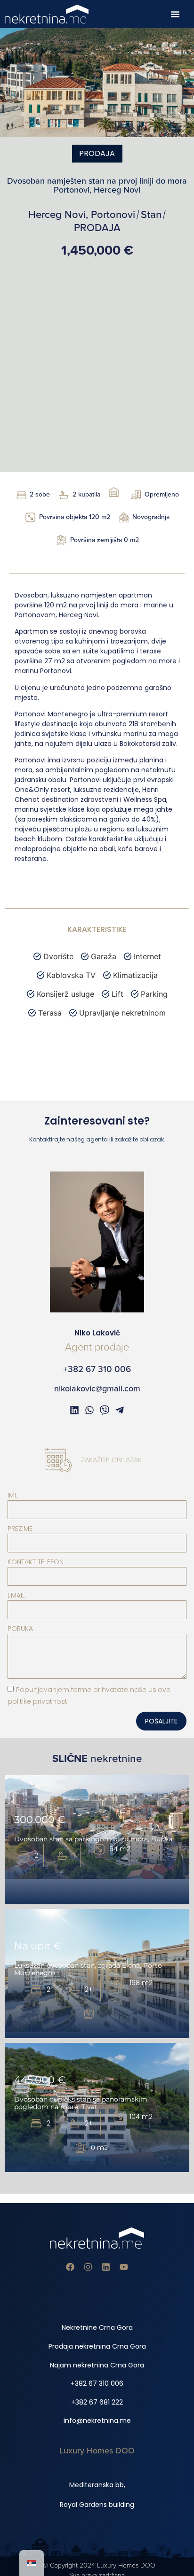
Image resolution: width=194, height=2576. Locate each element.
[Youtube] (124, 2267)
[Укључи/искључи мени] (175, 14)
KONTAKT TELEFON (36, 1562)
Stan (151, 215)
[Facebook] (70, 2267)
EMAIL (16, 1595)
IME (13, 1495)
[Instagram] (88, 2267)
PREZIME (20, 1529)
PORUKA (20, 1629)
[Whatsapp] (89, 1410)
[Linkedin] (106, 2267)
